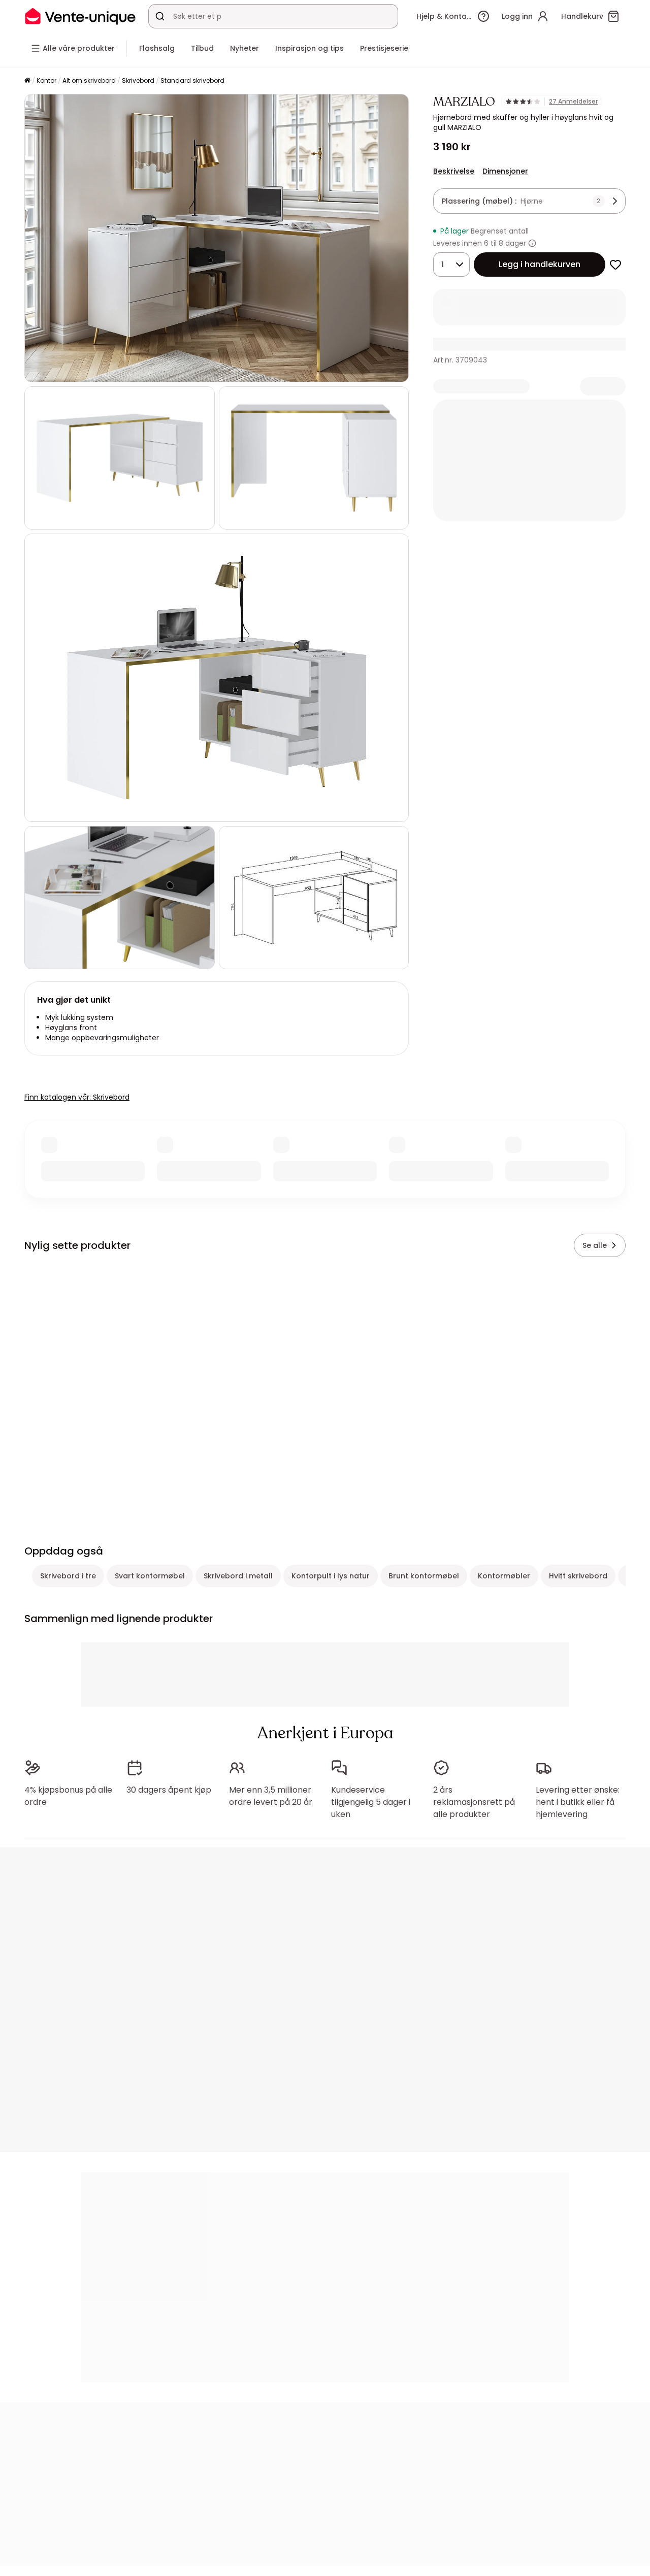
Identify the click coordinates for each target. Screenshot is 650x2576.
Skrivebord (138, 80)
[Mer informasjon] (532, 243)
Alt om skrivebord (89, 80)
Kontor (46, 80)
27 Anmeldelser (573, 102)
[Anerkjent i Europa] (80, 16)
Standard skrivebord (192, 80)
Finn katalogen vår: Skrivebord (77, 1097)
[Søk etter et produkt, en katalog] (160, 16)
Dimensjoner (505, 171)
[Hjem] (27, 81)
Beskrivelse (454, 171)
